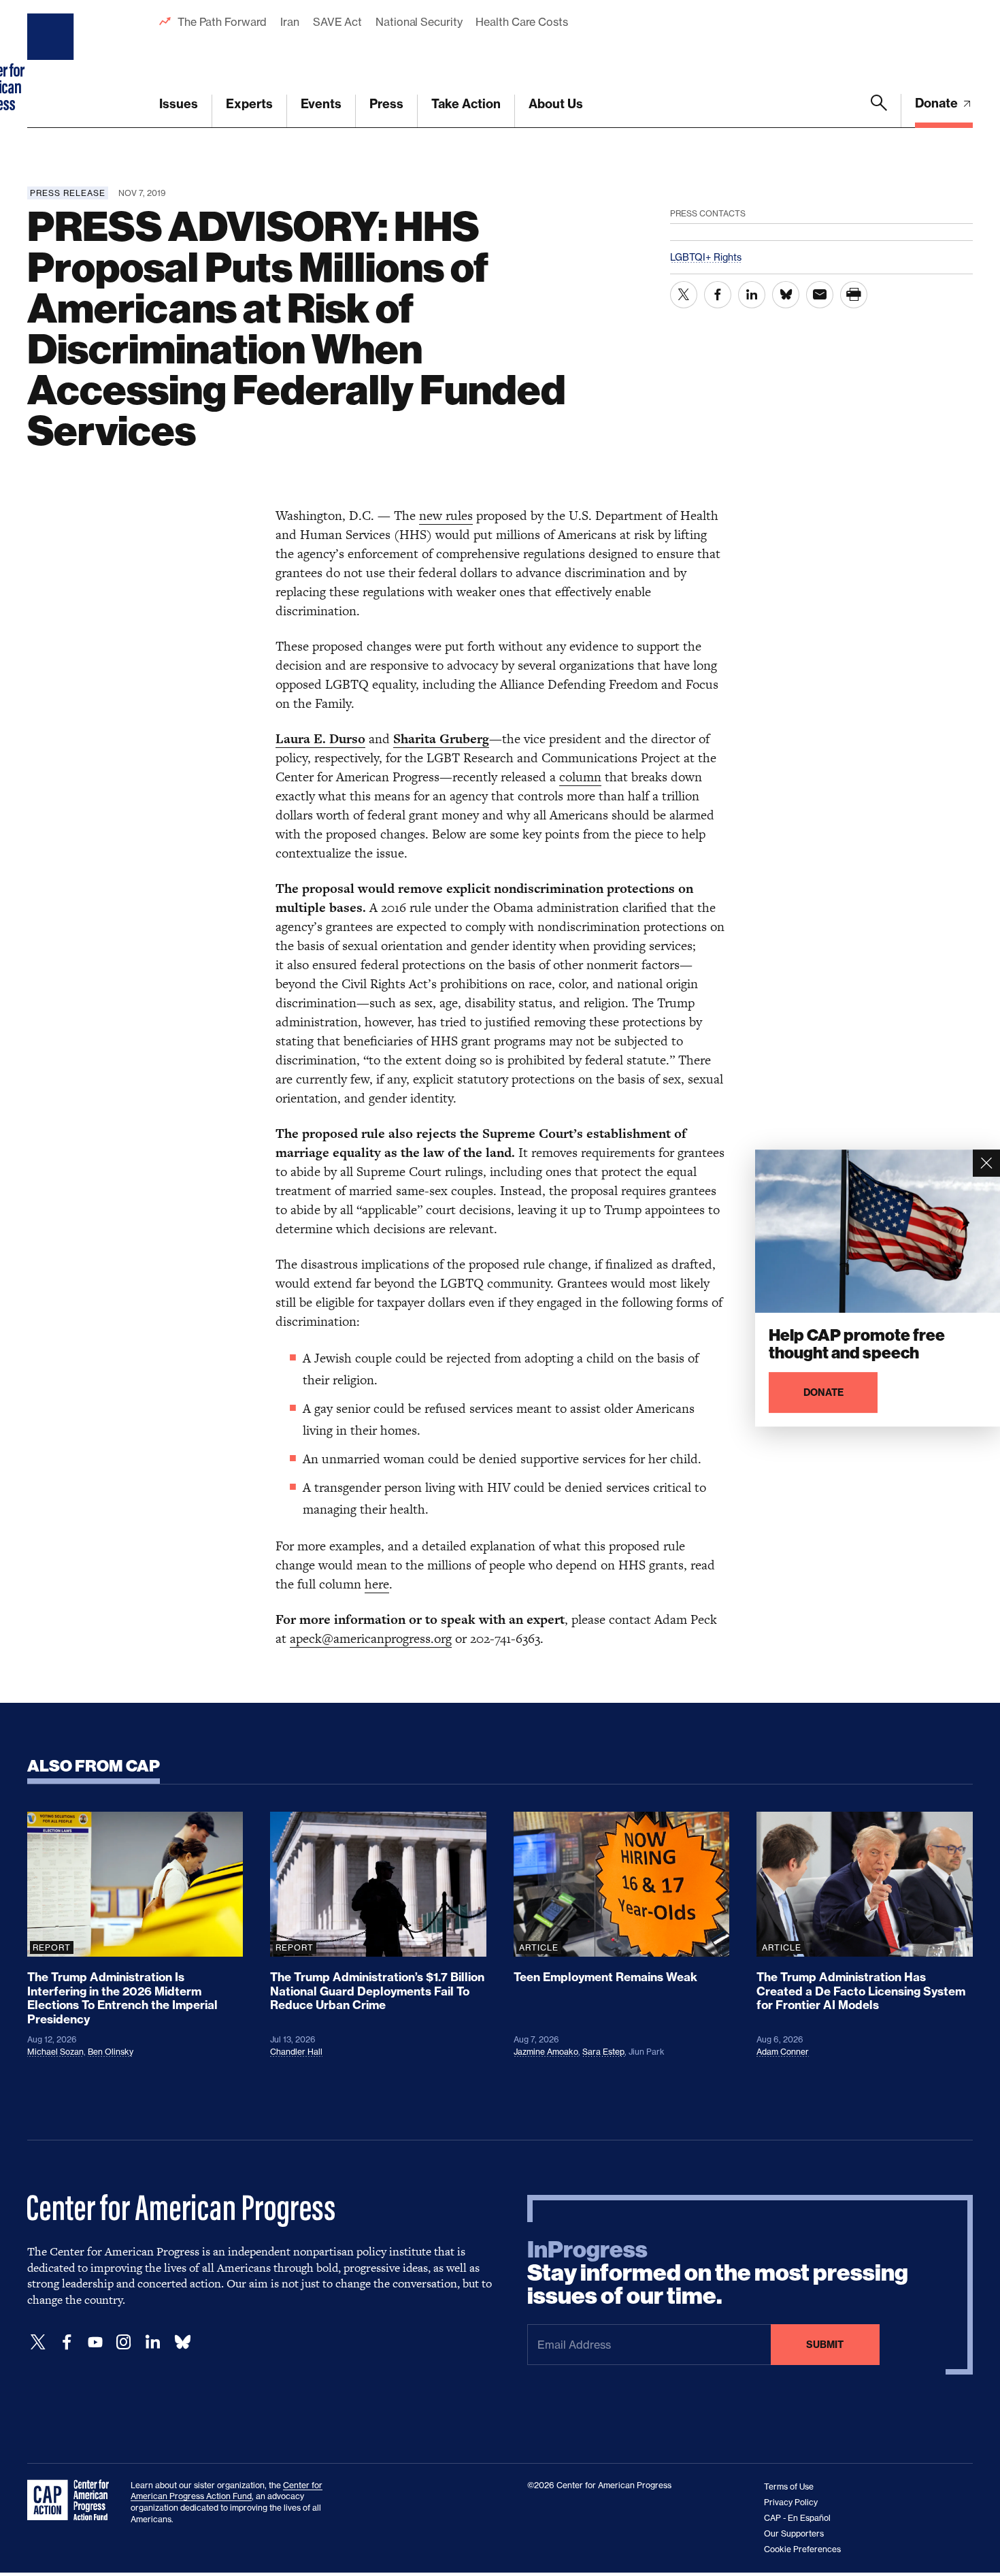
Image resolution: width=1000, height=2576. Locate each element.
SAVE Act (337, 22)
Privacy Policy (791, 2502)
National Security (419, 22)
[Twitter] (38, 2342)
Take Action (466, 104)
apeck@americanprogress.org (371, 1638)
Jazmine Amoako (546, 2052)
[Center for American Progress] (52, 64)
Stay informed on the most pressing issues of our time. (718, 2273)
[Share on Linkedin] (752, 295)
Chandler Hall (296, 2052)
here (377, 1584)
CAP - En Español (797, 2518)
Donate (938, 103)
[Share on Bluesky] (786, 295)
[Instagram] (124, 2342)
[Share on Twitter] (684, 295)
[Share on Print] (854, 295)
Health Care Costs (521, 22)
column (580, 777)
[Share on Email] (820, 295)
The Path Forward (222, 22)
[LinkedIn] (152, 2342)
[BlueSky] (182, 2342)
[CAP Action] (72, 2500)
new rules (446, 516)
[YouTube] (95, 2342)
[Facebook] (67, 2342)
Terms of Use (789, 2487)
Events (321, 104)
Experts (249, 104)
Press (386, 104)
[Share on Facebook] (718, 295)
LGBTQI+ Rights (706, 257)
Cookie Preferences (802, 2549)
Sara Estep (603, 2052)
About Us (556, 104)
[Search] (879, 111)
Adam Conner (783, 2052)
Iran (290, 22)
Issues (179, 104)
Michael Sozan (55, 2052)
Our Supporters (794, 2533)
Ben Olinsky (111, 2052)
